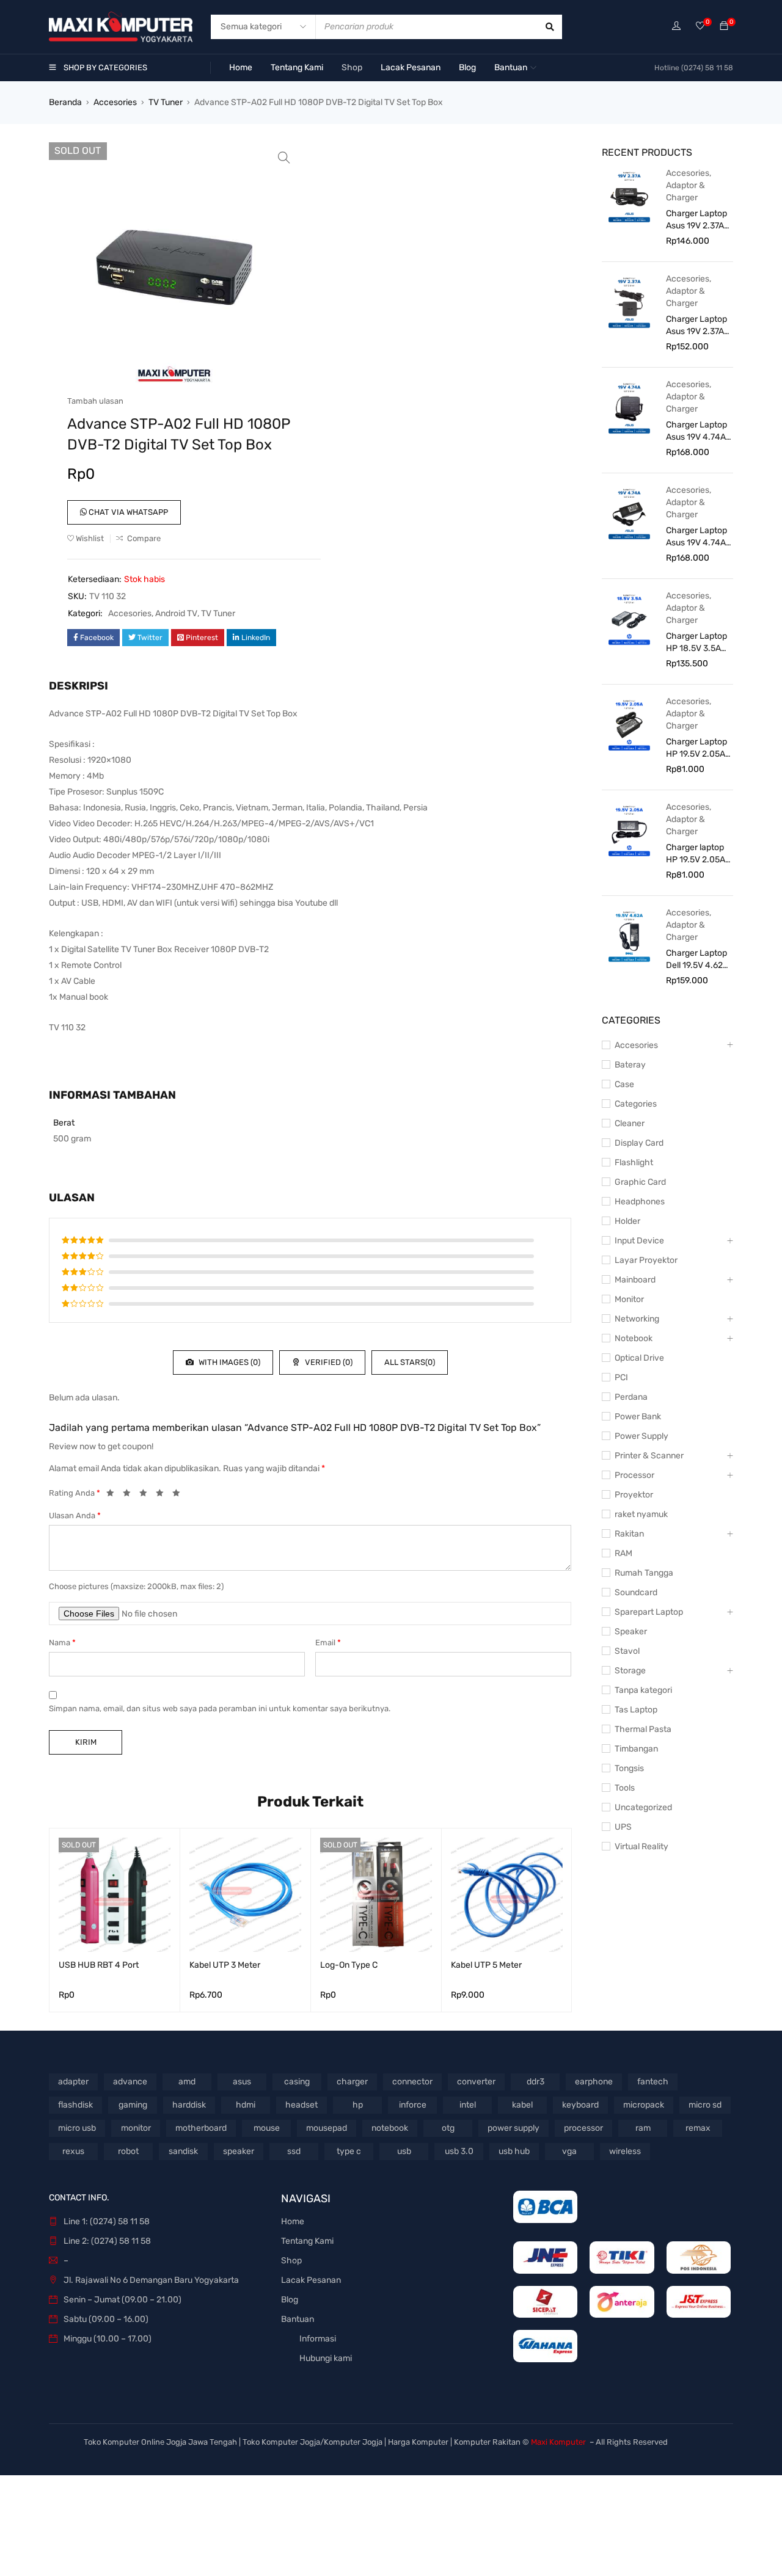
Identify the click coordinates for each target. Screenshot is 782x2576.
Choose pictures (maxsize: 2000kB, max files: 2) (136, 1586)
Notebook (634, 1338)
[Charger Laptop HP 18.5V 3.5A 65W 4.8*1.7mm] (629, 619)
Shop (291, 2261)
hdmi (246, 2105)
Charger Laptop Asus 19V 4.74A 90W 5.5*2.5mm (697, 537)
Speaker (631, 1632)
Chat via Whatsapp (127, 512)
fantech (653, 2082)
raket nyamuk (641, 1514)
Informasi (318, 2339)
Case (624, 1084)
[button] (284, 158)
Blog (290, 2300)
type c (349, 2151)
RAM (623, 1553)
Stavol (627, 1651)
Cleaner (630, 1123)
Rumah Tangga (644, 1573)
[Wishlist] (700, 27)
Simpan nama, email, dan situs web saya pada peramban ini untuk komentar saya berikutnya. (220, 1708)
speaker (239, 2151)
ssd (294, 2151)
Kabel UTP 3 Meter (225, 1965)
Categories (636, 1104)
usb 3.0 (459, 2151)
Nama (62, 1643)
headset (301, 2105)
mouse (267, 2128)
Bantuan (298, 2319)
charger (352, 2082)
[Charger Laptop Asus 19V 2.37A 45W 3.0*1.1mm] (629, 196)
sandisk (183, 2151)
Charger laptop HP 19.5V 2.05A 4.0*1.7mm (696, 854)
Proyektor (634, 1495)
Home (293, 2221)
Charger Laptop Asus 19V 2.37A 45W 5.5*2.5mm (697, 326)
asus (242, 2082)
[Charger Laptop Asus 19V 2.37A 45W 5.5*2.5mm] (629, 302)
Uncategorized (643, 1807)
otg (448, 2128)
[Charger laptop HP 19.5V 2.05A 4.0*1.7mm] (629, 830)
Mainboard (635, 1280)
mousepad (327, 2128)
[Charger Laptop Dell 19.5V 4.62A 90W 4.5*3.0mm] (629, 936)
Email (328, 1643)
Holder (627, 1221)
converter (476, 2082)
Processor (634, 1475)
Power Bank (638, 1417)
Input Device (639, 1241)
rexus (73, 2151)
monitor (136, 2128)
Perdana (631, 1397)
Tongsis (629, 1768)
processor (583, 2128)
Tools (625, 1788)
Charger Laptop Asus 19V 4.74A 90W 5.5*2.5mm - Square (697, 431)
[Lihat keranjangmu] (724, 27)
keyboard (580, 2105)
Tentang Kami (307, 2241)
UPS (623, 1827)
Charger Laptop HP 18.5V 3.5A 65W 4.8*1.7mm (696, 643)
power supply (513, 2128)
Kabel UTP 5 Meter (486, 1965)
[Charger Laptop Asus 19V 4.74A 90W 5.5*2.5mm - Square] (629, 407)
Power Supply (641, 1436)
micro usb (77, 2128)
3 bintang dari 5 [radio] (147, 1495)
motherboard (201, 2128)
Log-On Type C (349, 1965)
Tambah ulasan (95, 401)
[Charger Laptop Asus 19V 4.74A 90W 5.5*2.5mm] (629, 513)
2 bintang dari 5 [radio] (130, 1495)
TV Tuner (166, 102)
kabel (522, 2105)
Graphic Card (640, 1182)
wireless (625, 2151)
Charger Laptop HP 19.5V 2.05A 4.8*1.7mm (696, 748)
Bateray (630, 1065)
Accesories (115, 102)
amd (187, 2082)
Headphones (640, 1202)
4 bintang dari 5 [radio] (163, 1495)
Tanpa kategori (643, 1690)
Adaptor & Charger (685, 191)
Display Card (639, 1143)
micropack (644, 2105)
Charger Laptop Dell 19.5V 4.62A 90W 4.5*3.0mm (697, 960)
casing (297, 2082)
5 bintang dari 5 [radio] (180, 1495)
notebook (390, 2128)
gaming (133, 2105)
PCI (621, 1377)
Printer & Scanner (649, 1456)
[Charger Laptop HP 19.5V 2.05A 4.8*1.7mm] (629, 724)
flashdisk (75, 2105)
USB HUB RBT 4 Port (99, 1965)
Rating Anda (75, 1493)
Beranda (65, 102)
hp (358, 2105)
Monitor (629, 1299)
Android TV (176, 613)
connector (412, 2082)
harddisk (189, 2105)
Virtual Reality (641, 1846)
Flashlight (634, 1162)
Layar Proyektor (646, 1260)
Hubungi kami (326, 2358)
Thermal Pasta (643, 1729)
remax (698, 2128)
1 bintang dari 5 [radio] (114, 1495)
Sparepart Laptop (649, 1612)
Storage (630, 1671)
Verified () (328, 1362)
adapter (73, 2082)
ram (643, 2128)
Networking (637, 1319)
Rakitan (629, 1534)
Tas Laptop (636, 1710)
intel (468, 2105)
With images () (228, 1362)
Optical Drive (639, 1358)
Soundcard (636, 1592)
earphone (594, 2082)
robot (128, 2151)
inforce (413, 2105)
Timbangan (636, 1749)
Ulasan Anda (75, 1515)
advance (130, 2082)
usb (404, 2151)
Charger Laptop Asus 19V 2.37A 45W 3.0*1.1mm (696, 220)
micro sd (705, 2105)
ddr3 (535, 2082)
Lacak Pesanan (311, 2280)
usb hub (514, 2151)
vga (569, 2151)
